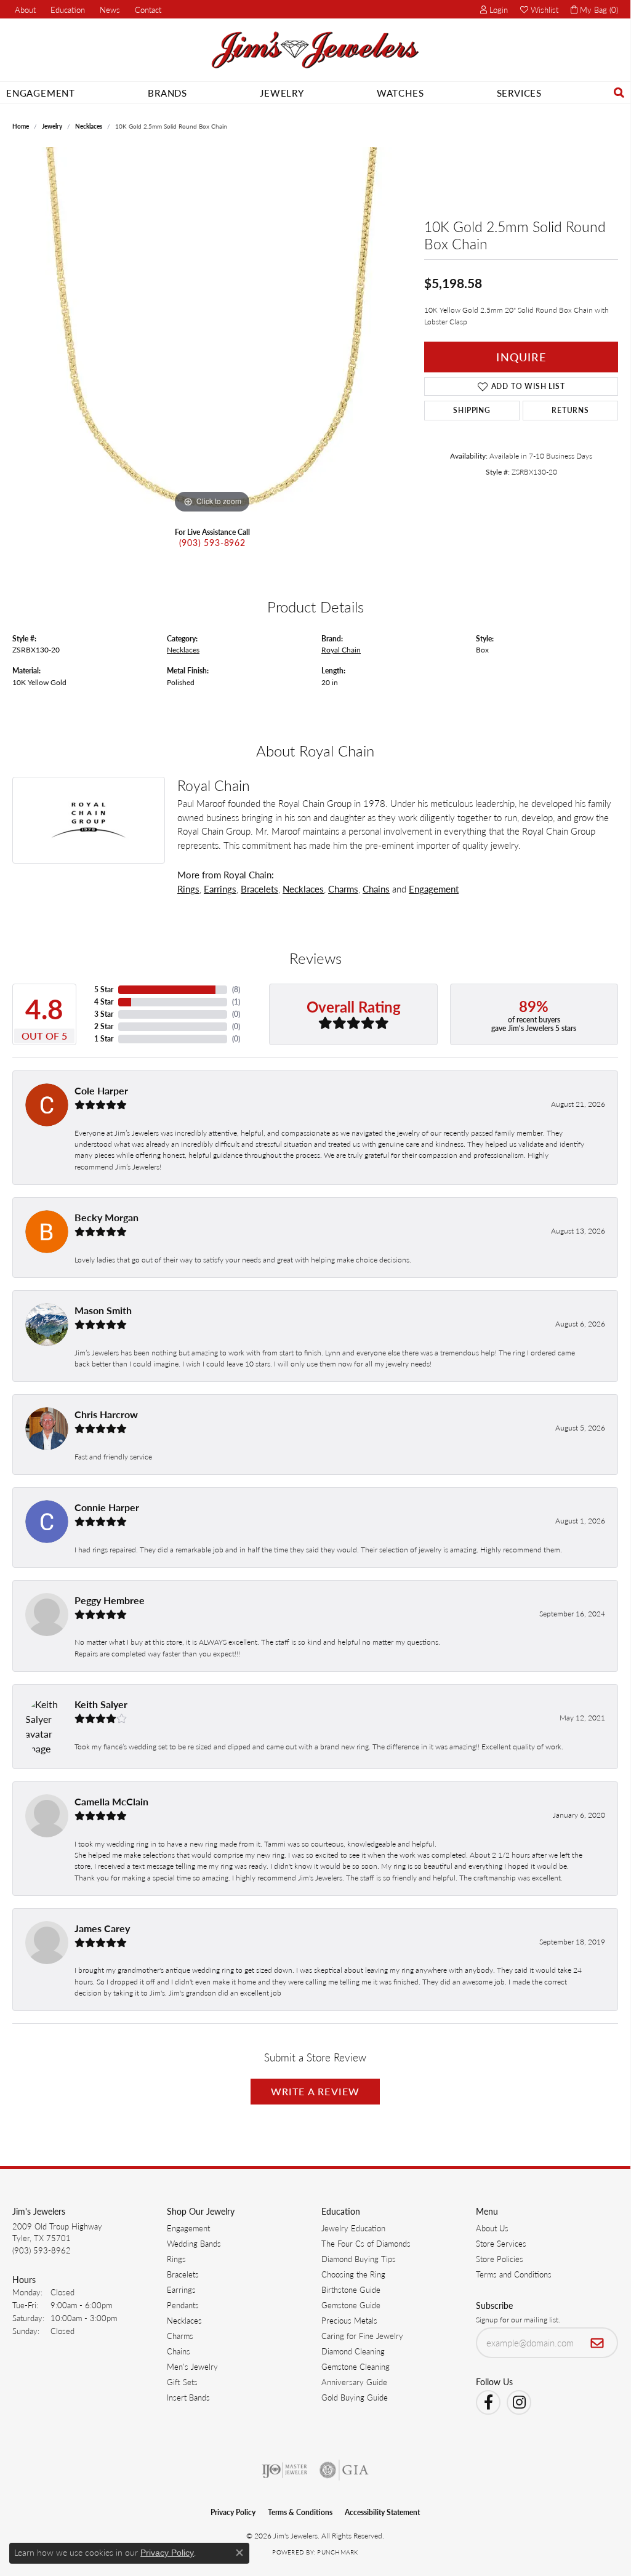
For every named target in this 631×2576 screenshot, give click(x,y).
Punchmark (337, 2552)
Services (519, 93)
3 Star (104, 1014)
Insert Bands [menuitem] (188, 2397)
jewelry (52, 126)
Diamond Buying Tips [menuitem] (359, 2259)
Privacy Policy (233, 2512)
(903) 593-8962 (212, 542)
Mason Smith (103, 1310)
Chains (376, 889)
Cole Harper (101, 1090)
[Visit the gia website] (344, 2470)
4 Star (104, 1002)
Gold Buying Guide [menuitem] (355, 2397)
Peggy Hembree (110, 1600)
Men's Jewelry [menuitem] (192, 2366)
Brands (167, 93)
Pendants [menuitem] (183, 2305)
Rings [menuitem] (176, 2259)
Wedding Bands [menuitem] (194, 2243)
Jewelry (282, 93)
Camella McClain (111, 1801)
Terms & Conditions (300, 2512)
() (236, 989)
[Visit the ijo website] (285, 2470)
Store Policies (500, 2259)
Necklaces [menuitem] (184, 2320)
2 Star (104, 1026)
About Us (492, 2228)
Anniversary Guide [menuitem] (354, 2382)
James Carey (102, 1928)
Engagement (41, 93)
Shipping (472, 410)
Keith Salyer (101, 1704)
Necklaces (89, 126)
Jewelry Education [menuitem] (353, 2228)
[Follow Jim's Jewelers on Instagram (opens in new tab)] (519, 2402)
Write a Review (315, 2091)
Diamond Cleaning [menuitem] (353, 2351)
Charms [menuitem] (180, 2336)
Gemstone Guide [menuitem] (351, 2305)
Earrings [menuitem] (181, 2289)
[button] (66, 9)
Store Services (501, 2243)
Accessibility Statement (382, 2512)
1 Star (104, 1039)
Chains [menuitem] (179, 2351)
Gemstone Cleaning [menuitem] (356, 2366)
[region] (212, 332)
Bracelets (259, 889)
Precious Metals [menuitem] (349, 2320)
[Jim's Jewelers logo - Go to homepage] (315, 50)
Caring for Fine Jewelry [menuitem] (362, 2336)
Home (21, 126)
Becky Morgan (107, 1217)
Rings (188, 889)
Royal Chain (341, 649)
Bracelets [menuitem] (183, 2274)
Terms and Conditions (514, 2274)
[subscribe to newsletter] (597, 2343)
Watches (400, 93)
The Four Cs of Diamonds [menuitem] (366, 2243)
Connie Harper (107, 1507)
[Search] (619, 93)
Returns (570, 410)
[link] (24, 9)
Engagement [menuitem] (188, 2228)
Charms (343, 889)
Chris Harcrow (106, 1414)
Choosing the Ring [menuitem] (353, 2274)
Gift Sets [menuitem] (182, 2382)
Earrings (220, 889)
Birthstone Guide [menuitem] (351, 2289)
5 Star (104, 989)
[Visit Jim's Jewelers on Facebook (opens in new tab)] (488, 2402)
